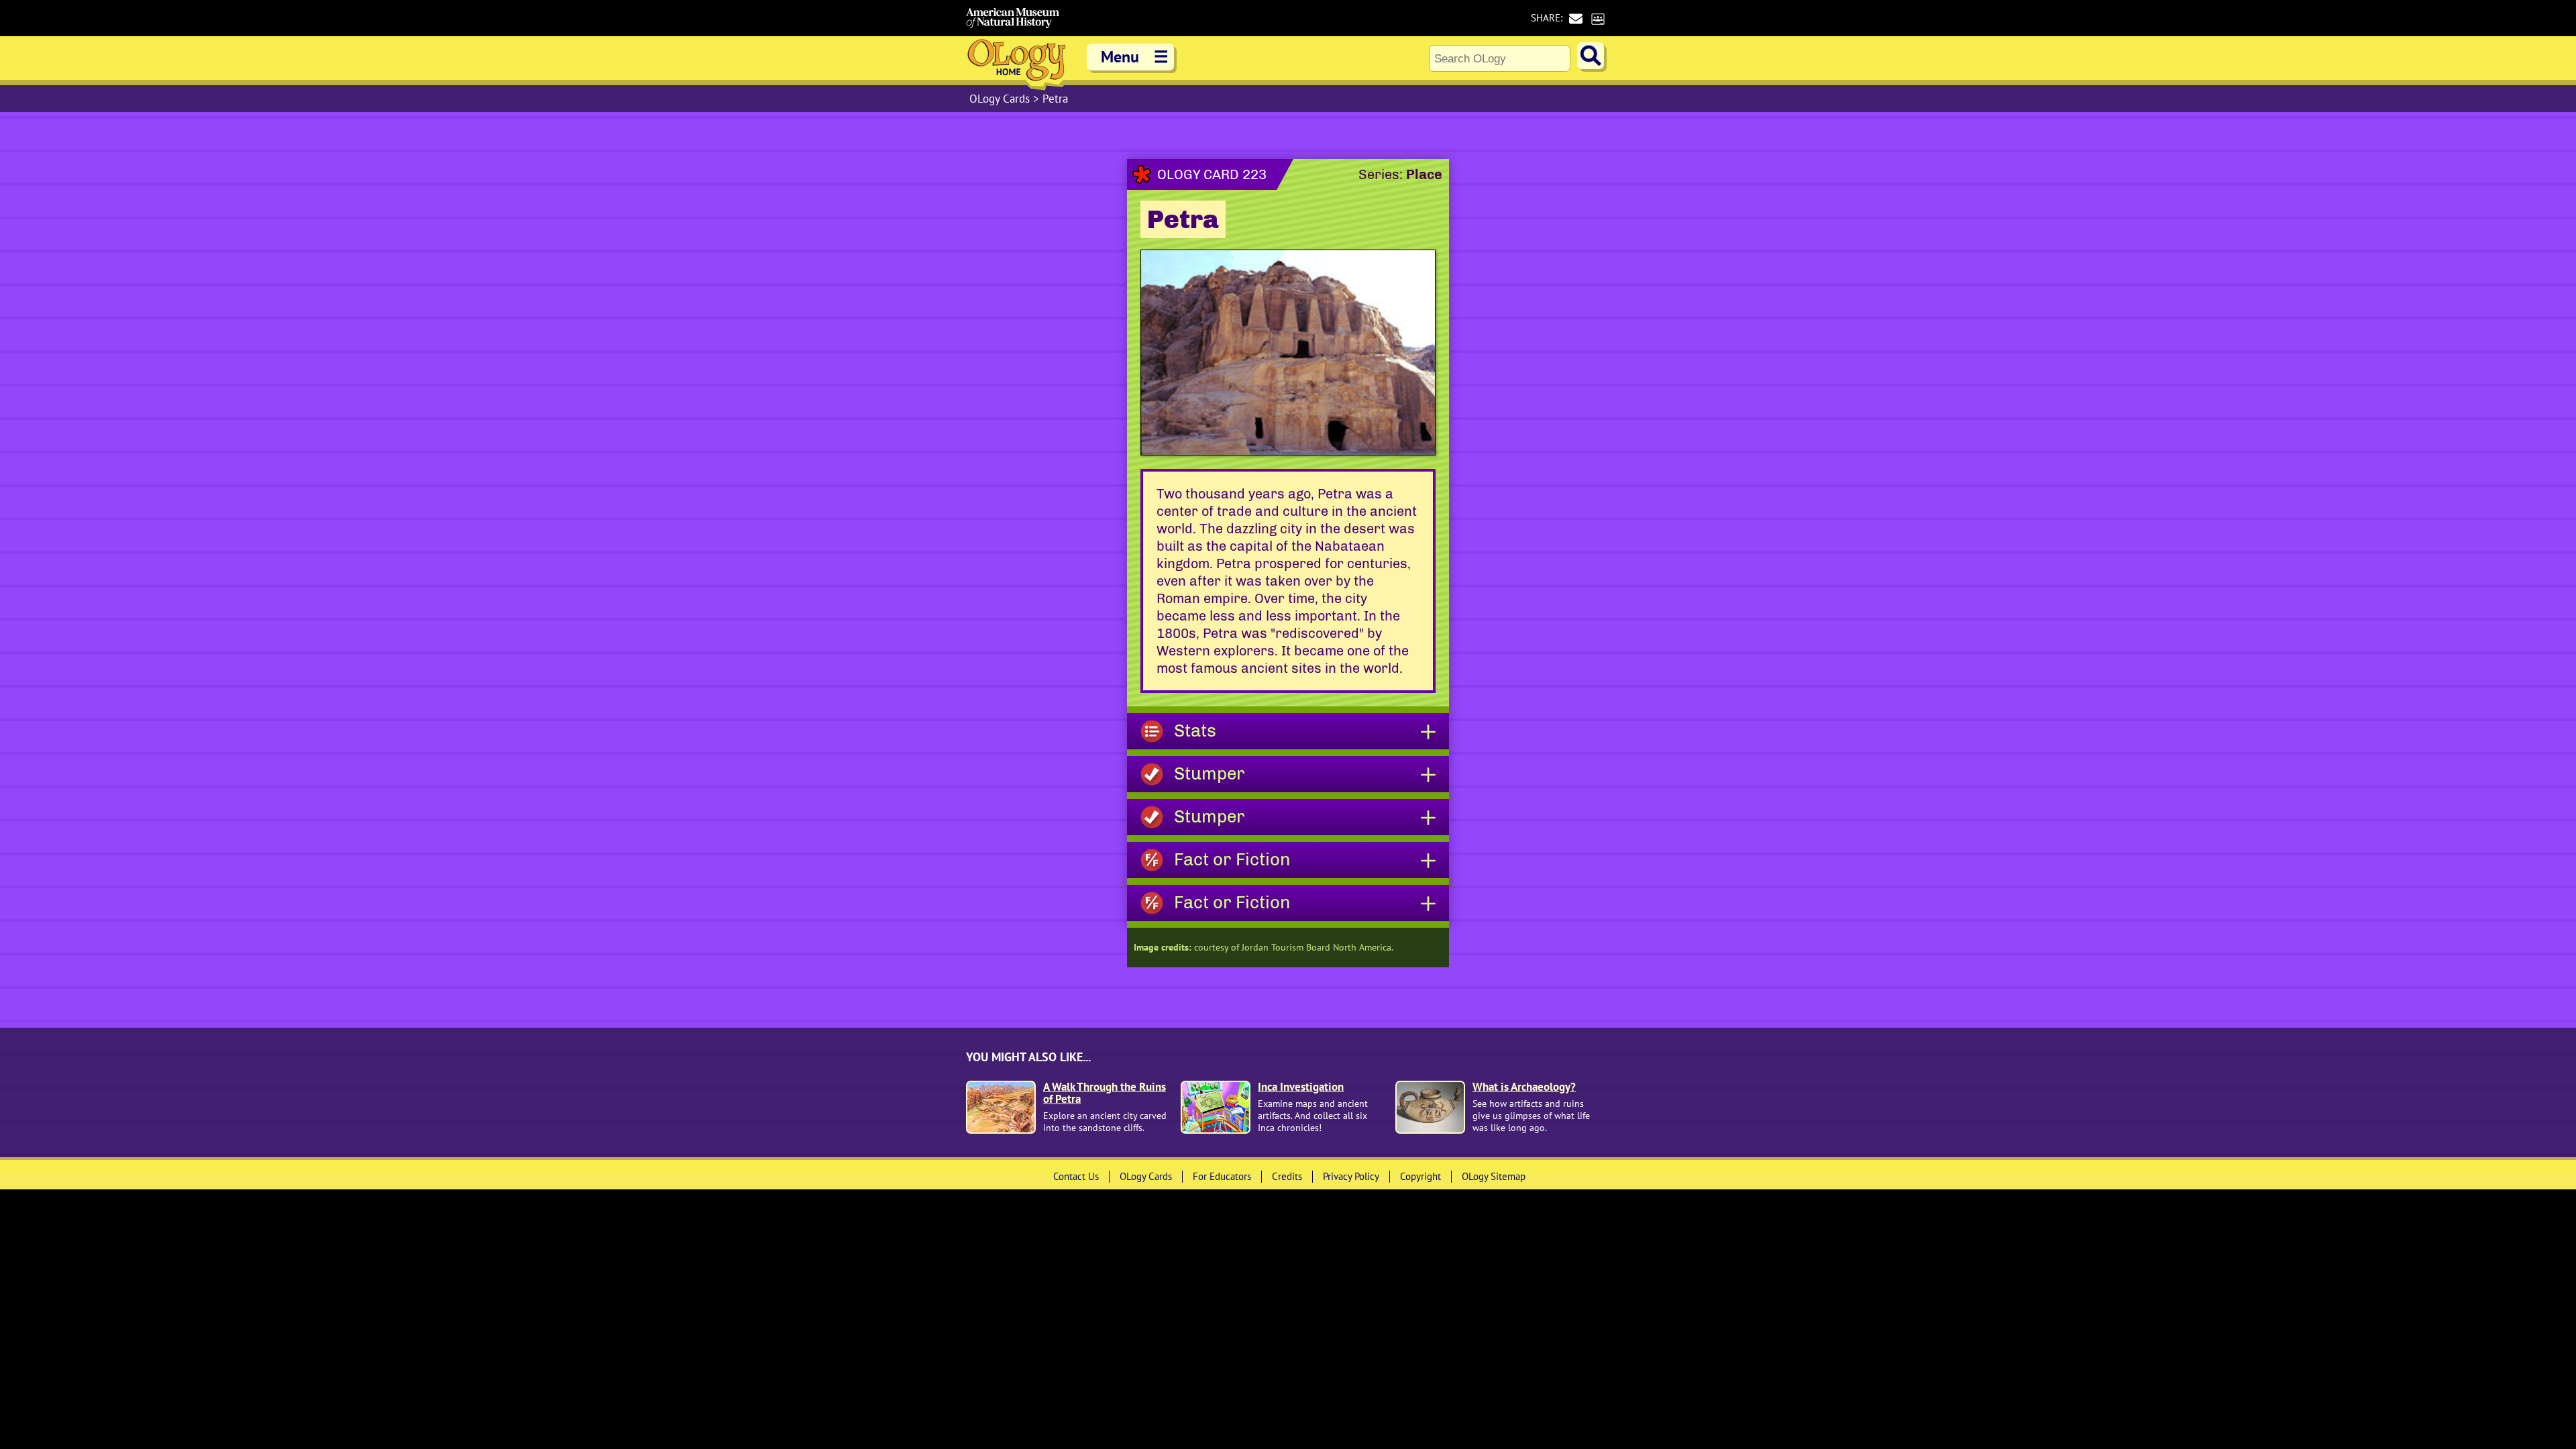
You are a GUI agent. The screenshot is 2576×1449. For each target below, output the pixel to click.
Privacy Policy (1351, 1176)
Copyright (1420, 1176)
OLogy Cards (1001, 99)
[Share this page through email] (1575, 18)
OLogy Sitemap (1494, 1176)
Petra (1055, 99)
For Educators (1222, 1176)
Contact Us (1076, 1176)
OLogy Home (1016, 63)
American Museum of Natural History (1013, 18)
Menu (1135, 57)
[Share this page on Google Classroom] (1598, 18)
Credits (1287, 1176)
